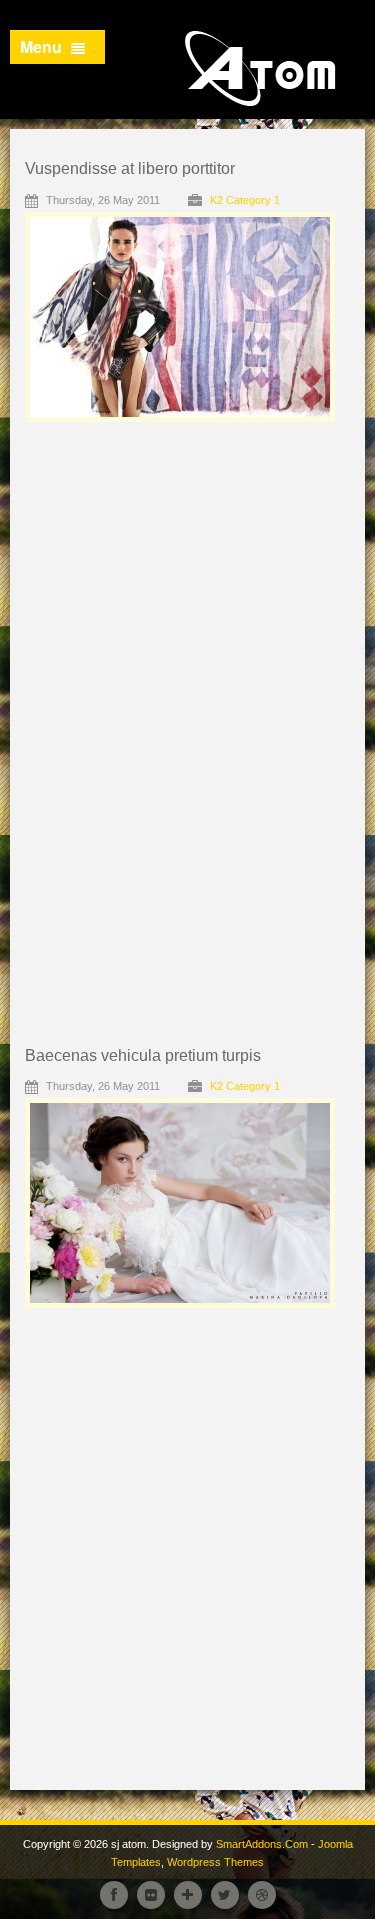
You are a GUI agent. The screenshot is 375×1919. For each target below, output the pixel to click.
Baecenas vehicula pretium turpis (143, 1055)
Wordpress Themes (215, 1862)
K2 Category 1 (245, 200)
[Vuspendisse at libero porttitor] (230, 315)
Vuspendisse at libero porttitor (130, 168)
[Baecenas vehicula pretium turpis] (230, 1201)
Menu (43, 46)
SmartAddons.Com (262, 1844)
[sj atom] (265, 68)
